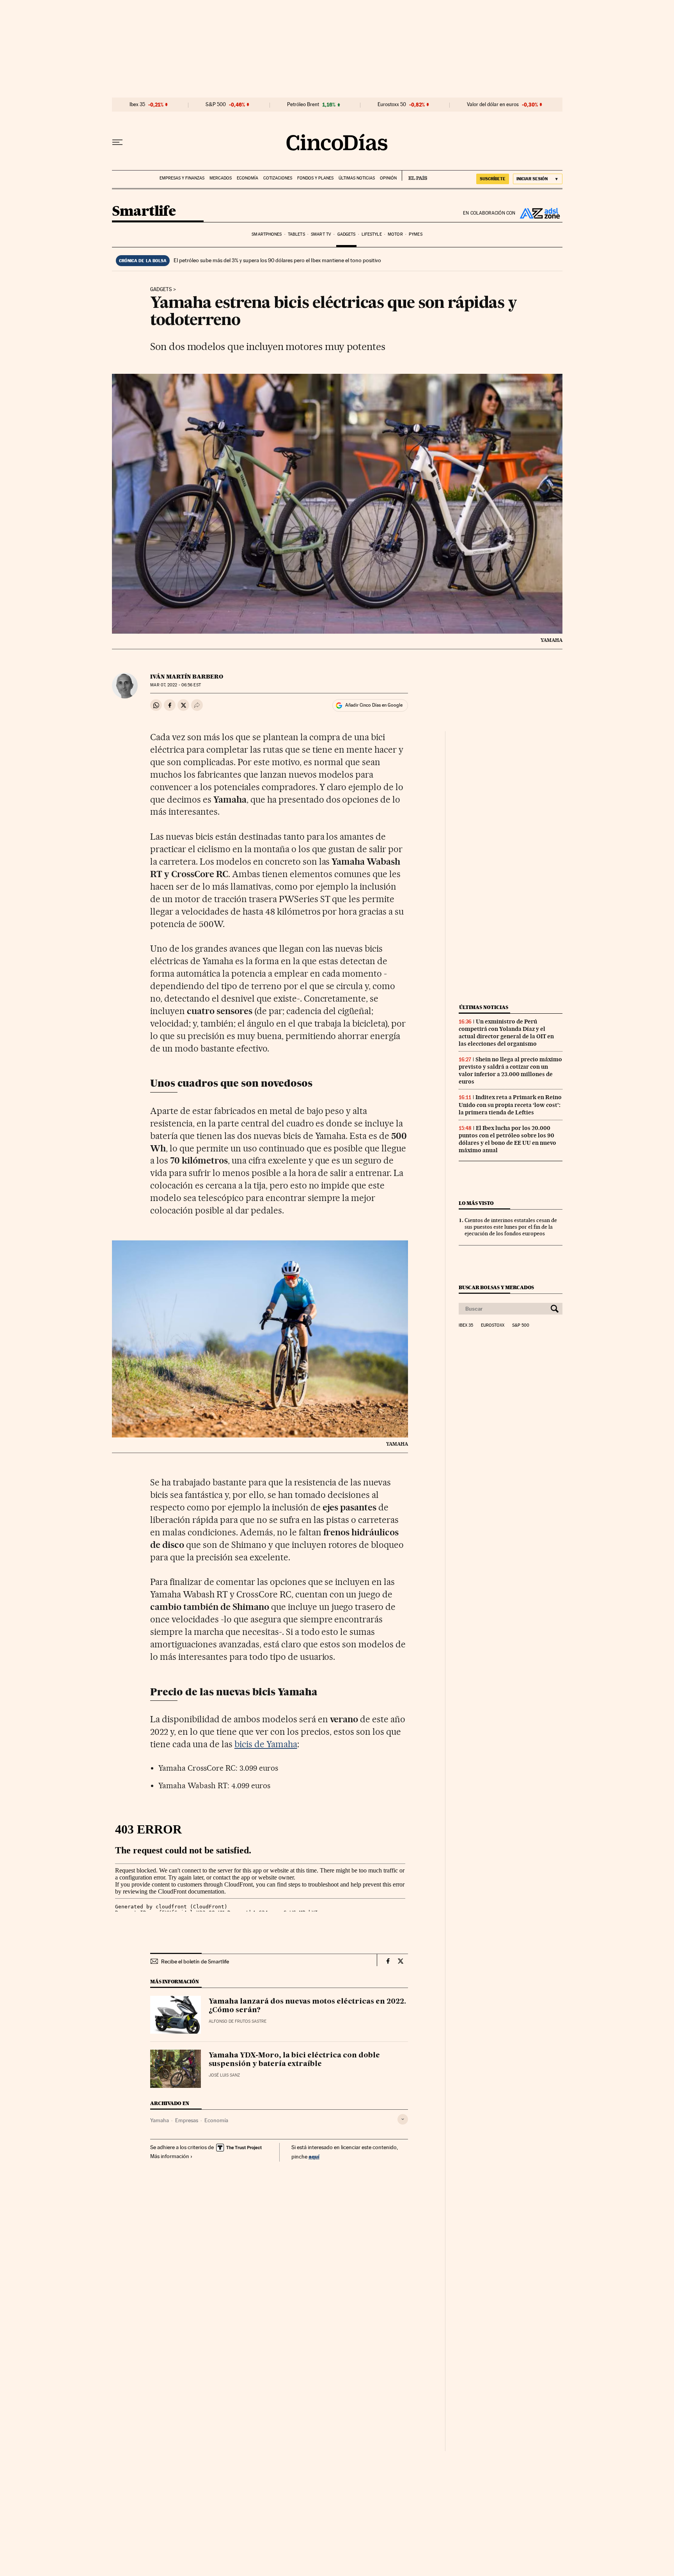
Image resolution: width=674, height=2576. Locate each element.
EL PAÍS (414, 176)
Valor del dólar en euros (493, 105)
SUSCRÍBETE (493, 179)
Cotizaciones (278, 178)
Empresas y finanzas (182, 178)
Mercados (221, 178)
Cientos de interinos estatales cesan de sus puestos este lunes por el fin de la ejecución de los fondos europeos (511, 1227)
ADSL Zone (539, 213)
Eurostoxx (493, 1325)
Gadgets (347, 234)
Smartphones (267, 234)
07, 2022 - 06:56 (175, 685)
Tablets (296, 234)
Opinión (388, 178)
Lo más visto (476, 1203)
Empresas (187, 2120)
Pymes (416, 234)
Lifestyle (372, 234)
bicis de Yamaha (266, 1744)
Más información (170, 2156)
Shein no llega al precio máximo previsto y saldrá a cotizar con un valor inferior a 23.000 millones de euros (510, 1070)
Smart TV (321, 234)
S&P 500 (216, 105)
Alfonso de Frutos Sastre (238, 2021)
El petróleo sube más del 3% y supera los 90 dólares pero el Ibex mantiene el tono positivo (277, 260)
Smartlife (144, 212)
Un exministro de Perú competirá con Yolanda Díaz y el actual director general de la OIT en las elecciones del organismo (506, 1033)
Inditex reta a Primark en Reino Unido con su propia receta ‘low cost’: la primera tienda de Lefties (510, 1105)
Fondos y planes (315, 178)
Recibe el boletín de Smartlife (195, 1961)
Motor (395, 234)
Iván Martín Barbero (187, 677)
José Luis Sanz (224, 2075)
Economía (247, 178)
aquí (314, 2156)
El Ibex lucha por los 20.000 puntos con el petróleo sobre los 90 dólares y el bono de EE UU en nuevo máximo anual (507, 1139)
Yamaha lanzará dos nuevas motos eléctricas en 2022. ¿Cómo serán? (307, 2006)
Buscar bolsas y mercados (496, 1287)
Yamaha (160, 2120)
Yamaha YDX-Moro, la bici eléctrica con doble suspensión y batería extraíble (294, 2060)
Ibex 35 (137, 105)
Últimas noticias (357, 178)
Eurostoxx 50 (392, 105)
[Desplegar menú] (117, 142)
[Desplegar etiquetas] (403, 2119)
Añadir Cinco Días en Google (374, 705)
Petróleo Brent (303, 105)
